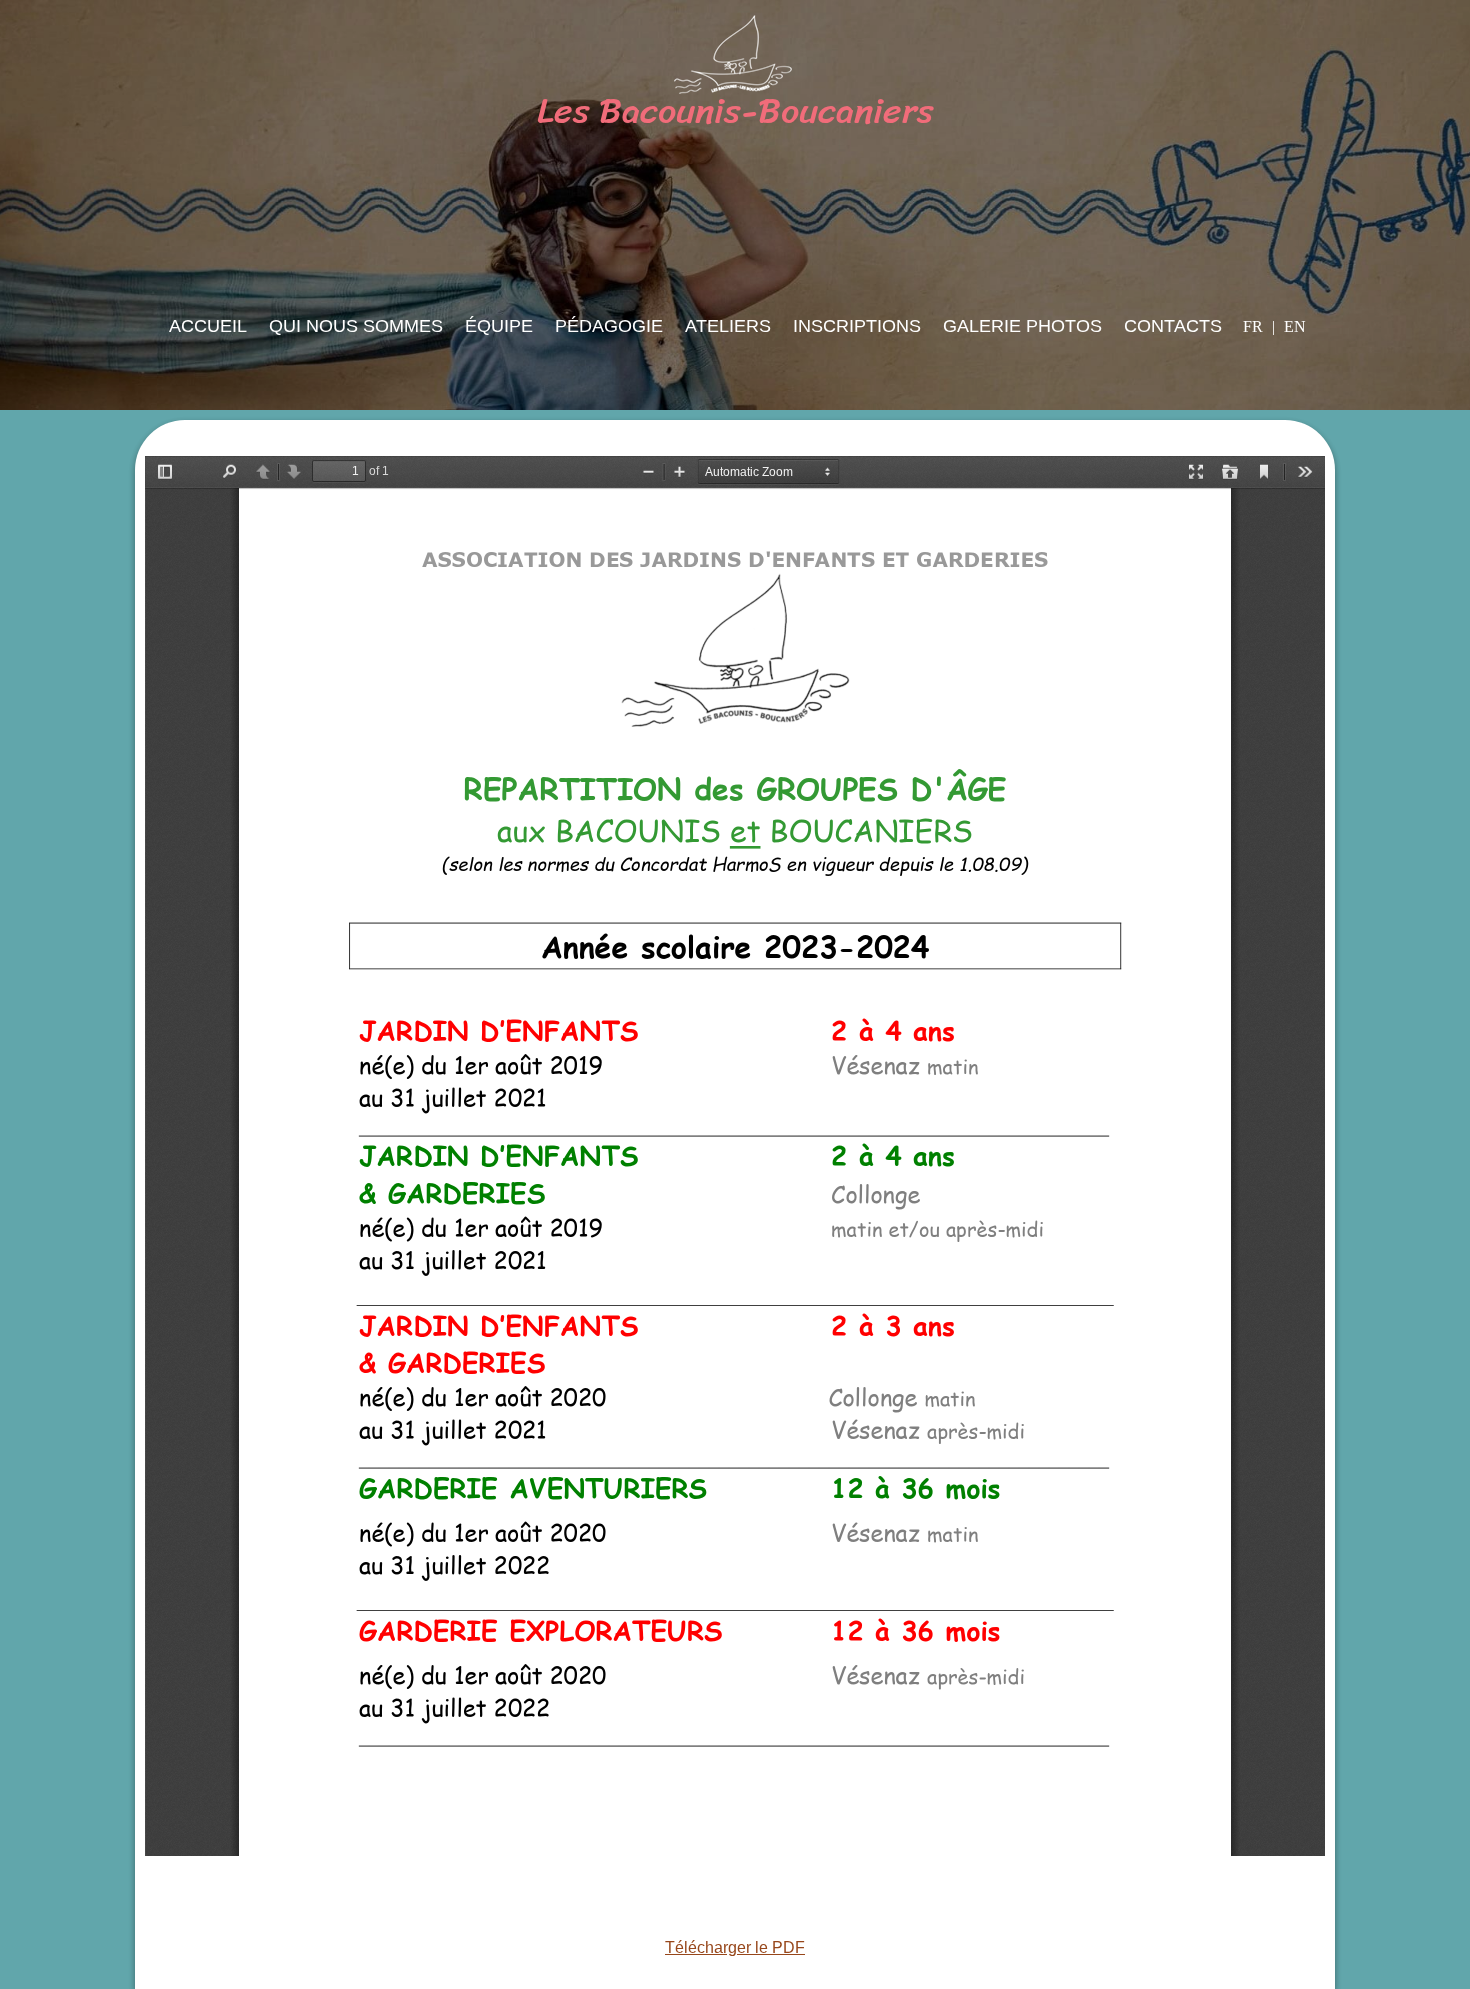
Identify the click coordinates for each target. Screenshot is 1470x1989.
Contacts (1173, 326)
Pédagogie (609, 326)
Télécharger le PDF (735, 1947)
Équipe (499, 326)
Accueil (208, 326)
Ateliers (728, 326)
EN (1295, 326)
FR (1255, 326)
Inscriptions (857, 326)
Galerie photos (1022, 326)
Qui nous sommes (356, 326)
